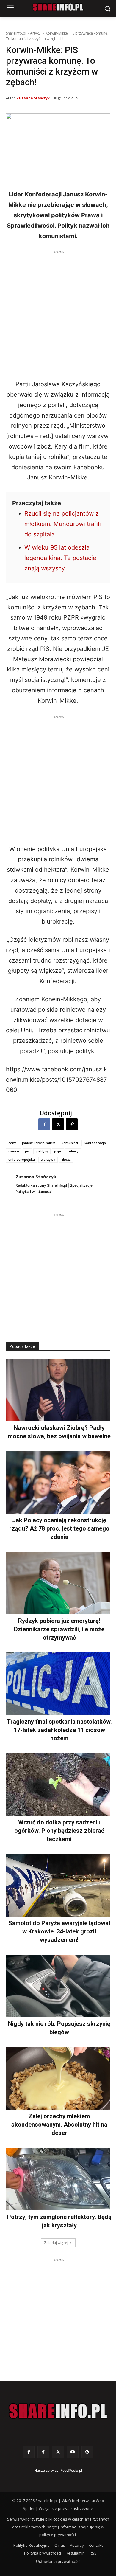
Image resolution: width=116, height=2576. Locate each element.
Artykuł (36, 33)
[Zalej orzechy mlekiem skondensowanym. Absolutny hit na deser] (58, 2078)
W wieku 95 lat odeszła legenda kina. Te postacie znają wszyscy (60, 558)
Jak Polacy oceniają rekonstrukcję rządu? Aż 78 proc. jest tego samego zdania (59, 1528)
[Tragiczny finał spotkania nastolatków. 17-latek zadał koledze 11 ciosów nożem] (58, 1684)
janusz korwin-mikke (39, 1143)
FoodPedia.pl (71, 2470)
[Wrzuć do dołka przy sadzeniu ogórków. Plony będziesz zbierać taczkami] (58, 1784)
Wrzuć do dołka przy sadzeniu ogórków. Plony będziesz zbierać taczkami (59, 1831)
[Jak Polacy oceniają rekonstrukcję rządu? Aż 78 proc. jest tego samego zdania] (58, 1482)
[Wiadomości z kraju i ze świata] (58, 7)
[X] (58, 1124)
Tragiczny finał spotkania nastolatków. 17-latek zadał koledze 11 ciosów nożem (59, 1730)
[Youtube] (73, 2452)
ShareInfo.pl (16, 33)
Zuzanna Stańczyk (33, 98)
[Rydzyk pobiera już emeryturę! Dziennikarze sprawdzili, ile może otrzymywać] (58, 1583)
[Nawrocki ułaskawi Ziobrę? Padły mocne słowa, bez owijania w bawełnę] (58, 1390)
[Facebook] (44, 1124)
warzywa (48, 1159)
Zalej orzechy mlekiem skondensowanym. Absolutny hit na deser (59, 2125)
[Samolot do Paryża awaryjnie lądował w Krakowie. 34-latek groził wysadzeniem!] (58, 1885)
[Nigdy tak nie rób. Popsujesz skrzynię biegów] (58, 1986)
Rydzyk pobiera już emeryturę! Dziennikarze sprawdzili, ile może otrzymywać (59, 1629)
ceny (12, 1143)
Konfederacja (95, 1143)
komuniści (70, 1143)
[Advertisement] (58, 313)
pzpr (58, 1151)
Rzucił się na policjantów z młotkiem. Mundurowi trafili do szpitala (63, 524)
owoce (14, 1151)
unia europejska (22, 1159)
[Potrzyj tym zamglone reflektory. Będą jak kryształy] (58, 2179)
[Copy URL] (72, 1124)
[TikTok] (43, 2452)
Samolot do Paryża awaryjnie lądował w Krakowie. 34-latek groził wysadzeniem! (59, 1931)
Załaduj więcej (56, 2243)
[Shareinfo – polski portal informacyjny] (58, 2411)
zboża (66, 1159)
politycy (42, 1151)
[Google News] (87, 2452)
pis (27, 1151)
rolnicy (73, 1151)
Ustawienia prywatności (58, 2561)
